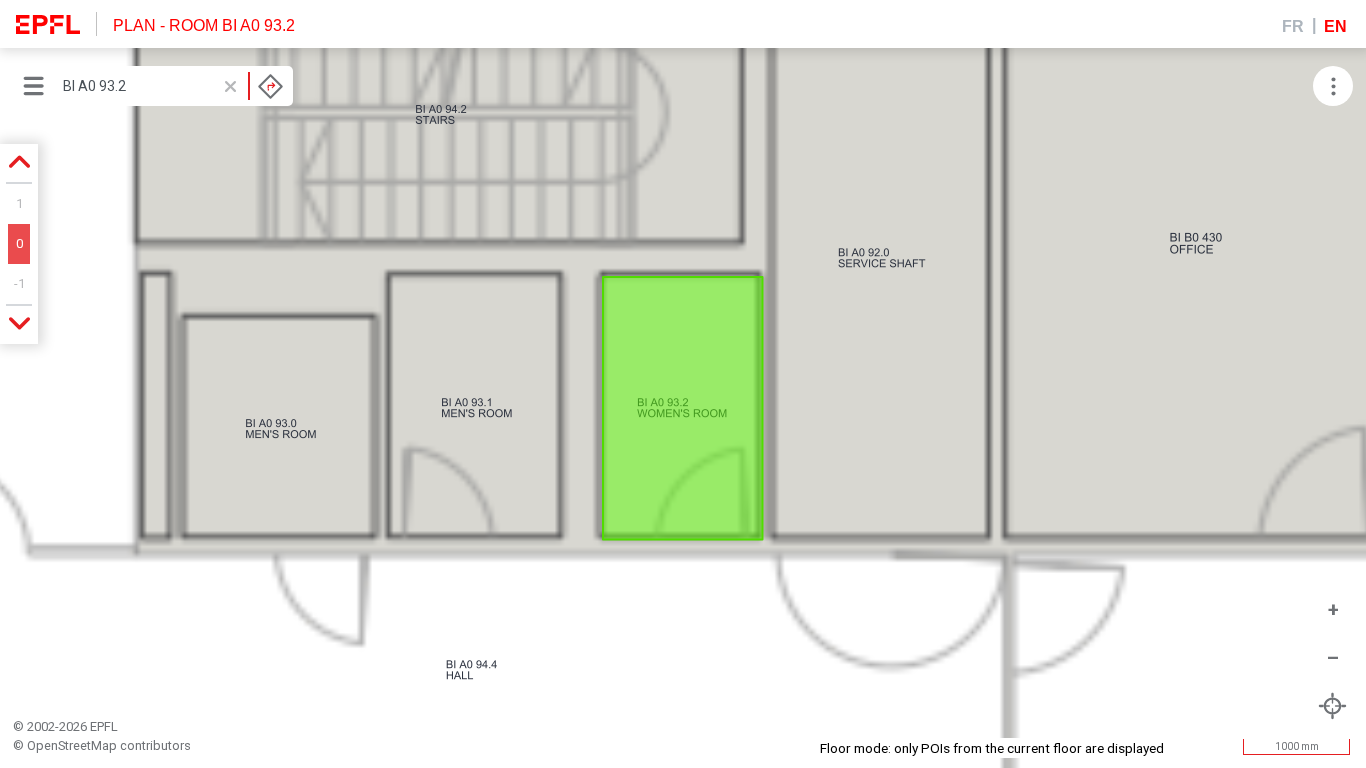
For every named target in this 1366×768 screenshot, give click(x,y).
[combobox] (173, 86)
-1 (19, 283)
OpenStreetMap (72, 745)
